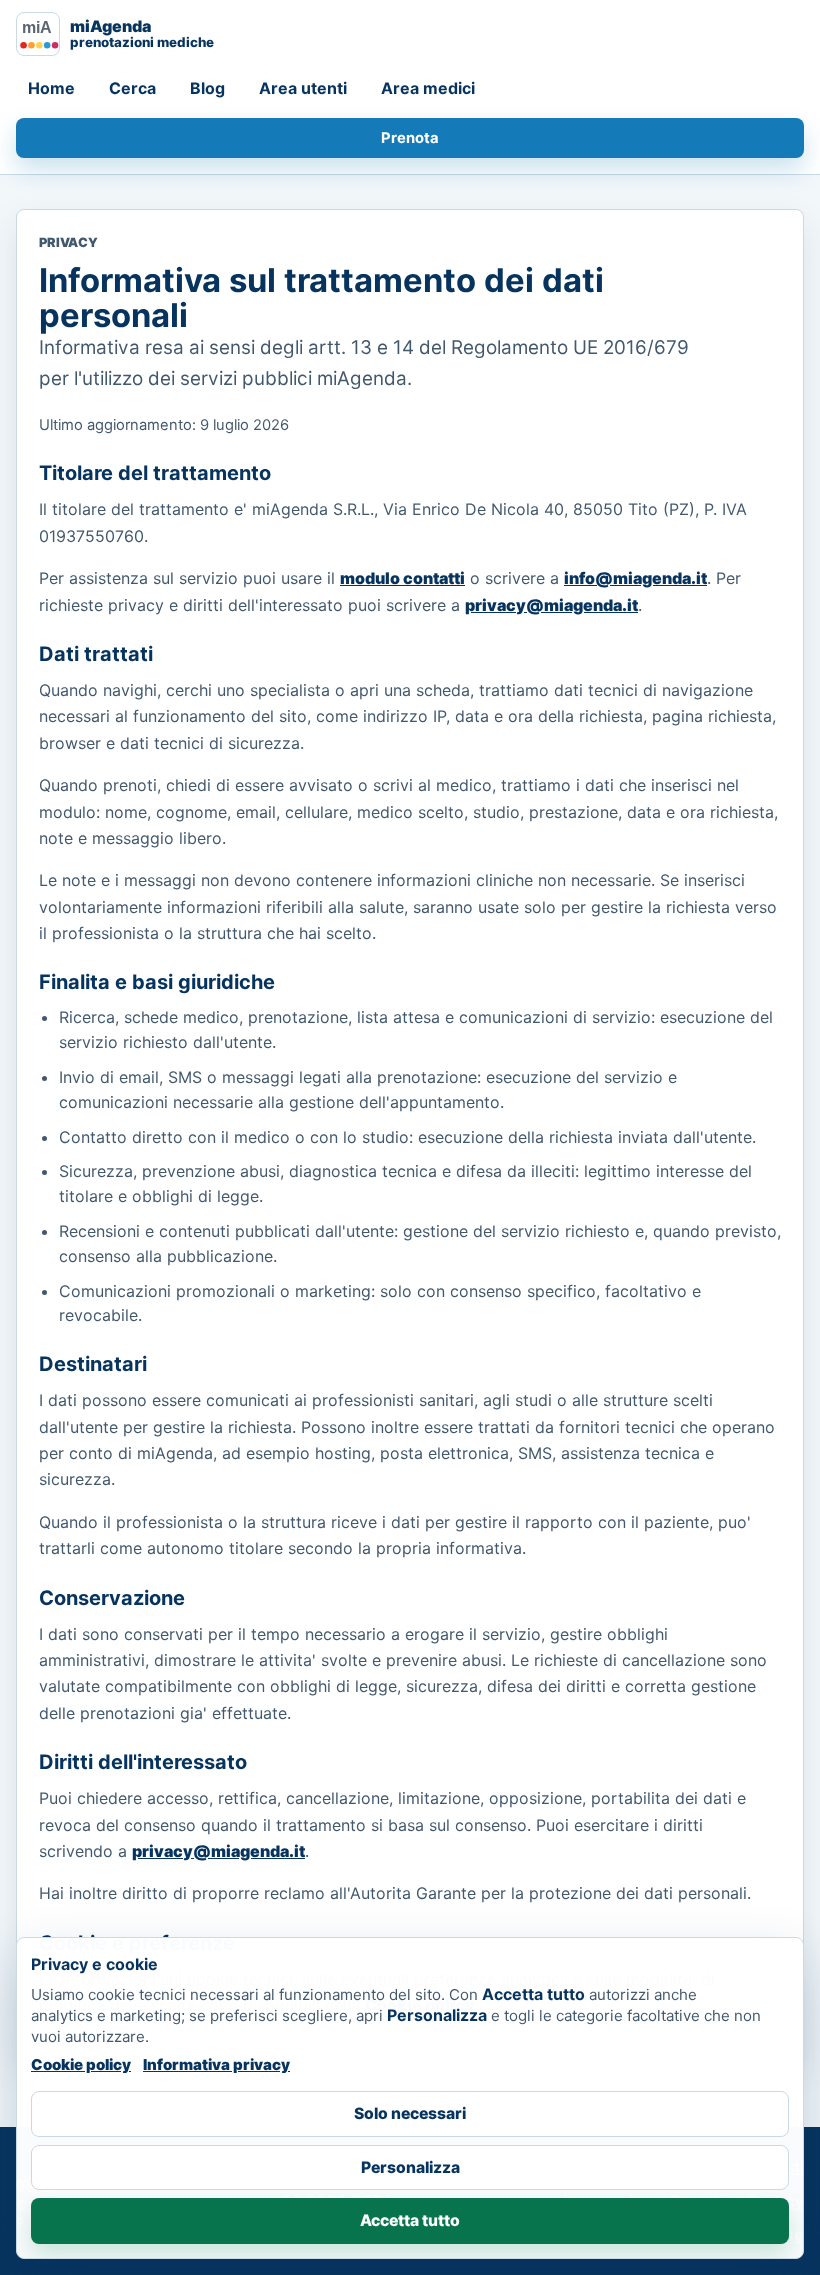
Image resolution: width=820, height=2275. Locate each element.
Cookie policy (81, 2064)
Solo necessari (410, 2113)
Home (51, 88)
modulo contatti (402, 578)
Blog (207, 88)
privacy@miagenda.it (551, 605)
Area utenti (303, 88)
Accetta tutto (410, 2220)
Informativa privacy (216, 2064)
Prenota (410, 138)
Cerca (132, 88)
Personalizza (410, 2167)
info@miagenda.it (635, 578)
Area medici (428, 88)
